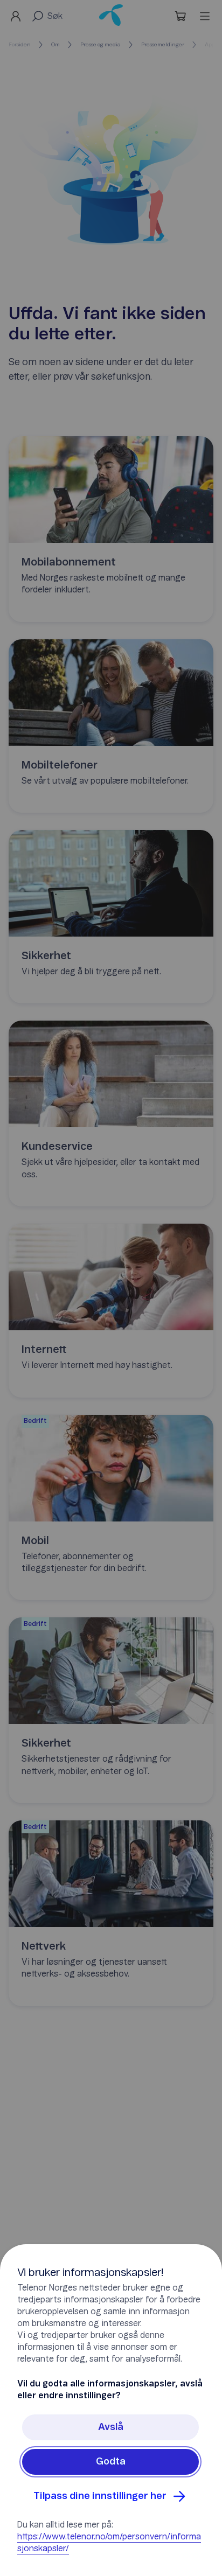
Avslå (111, 2427)
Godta (111, 2462)
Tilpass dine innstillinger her (100, 2496)
